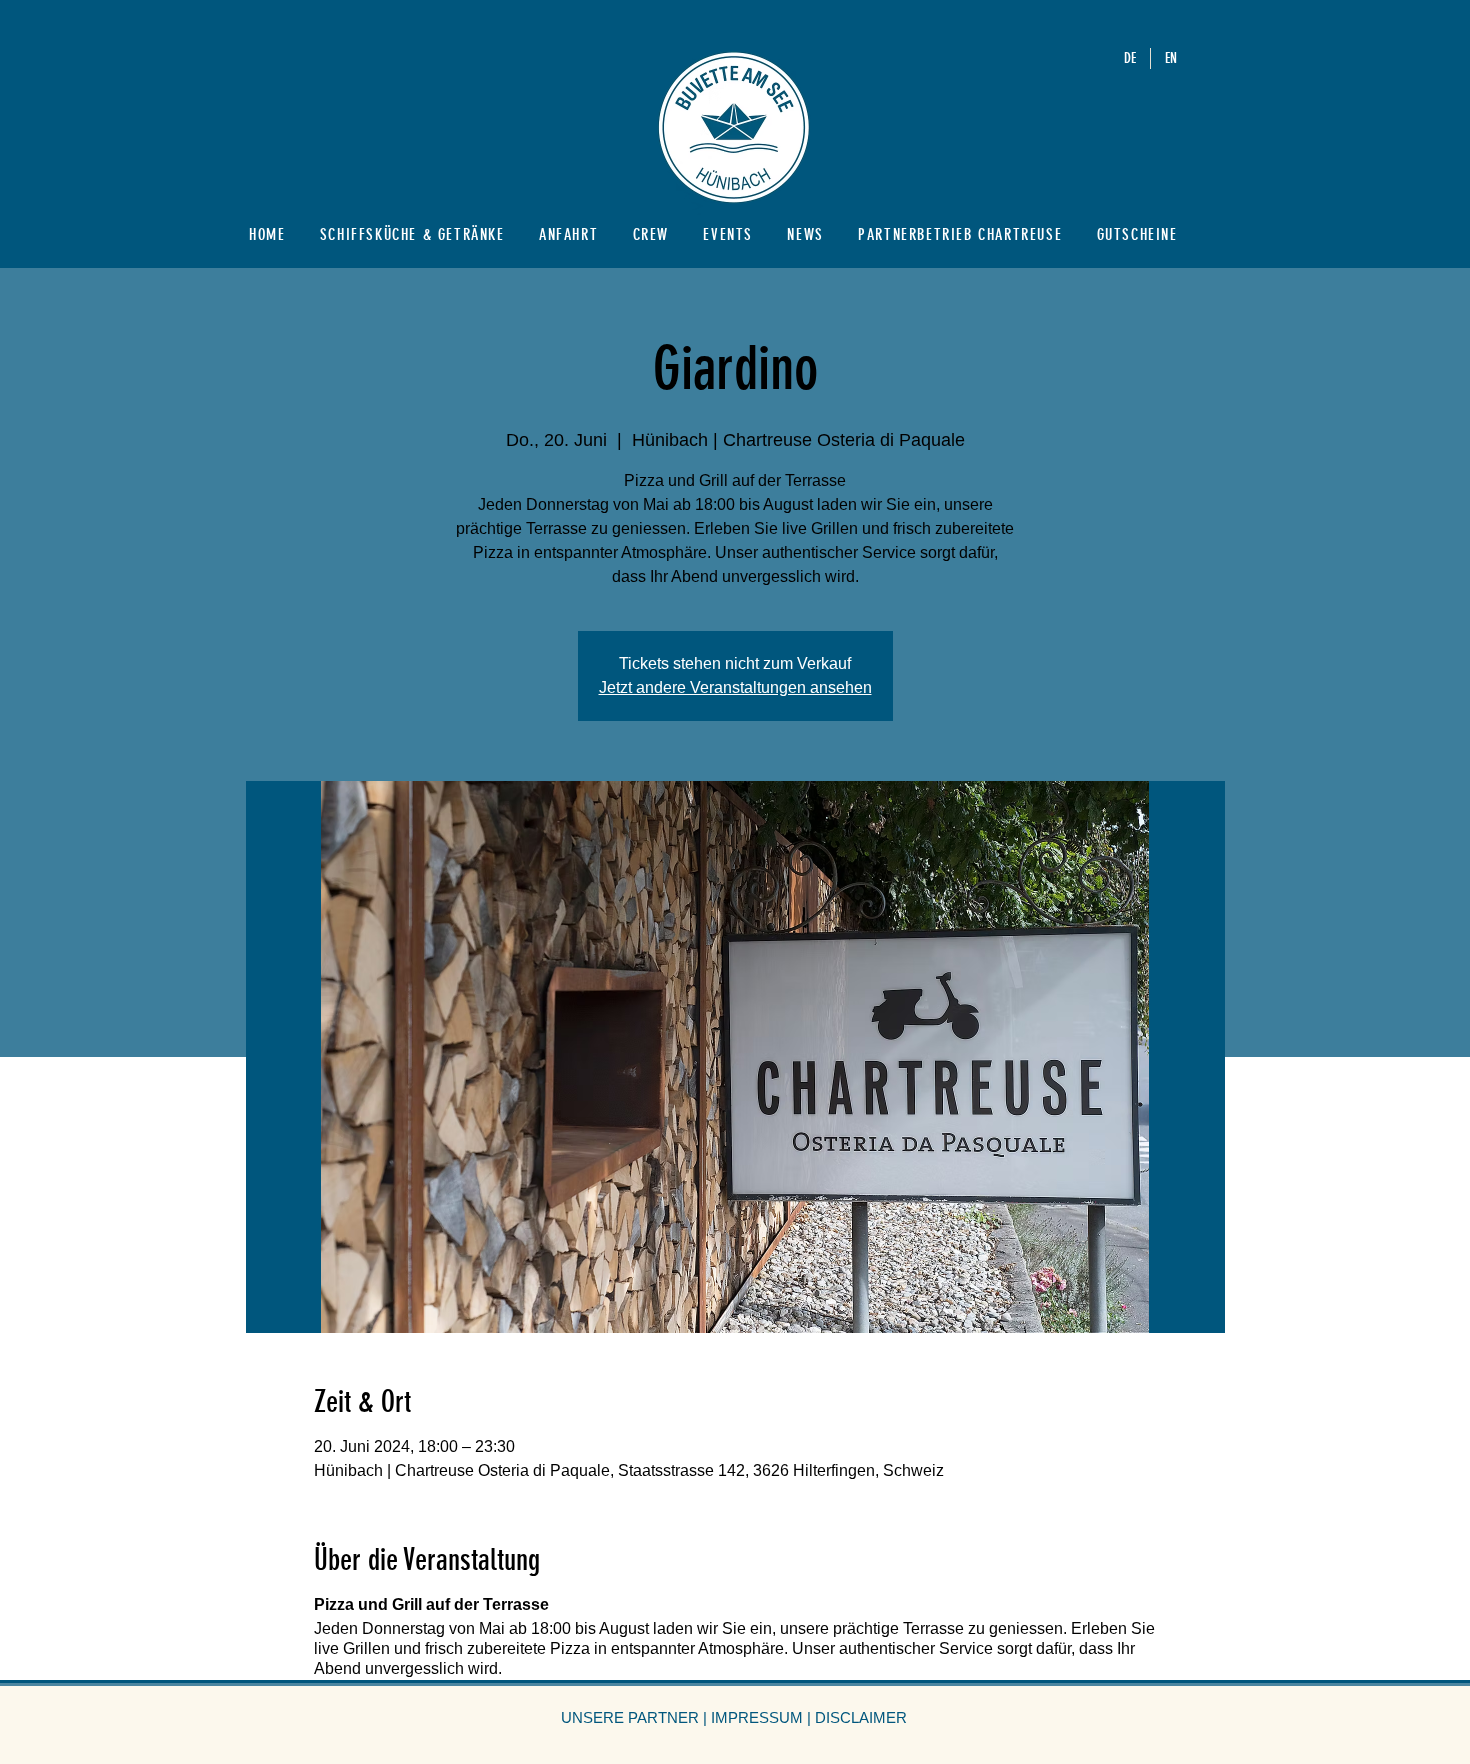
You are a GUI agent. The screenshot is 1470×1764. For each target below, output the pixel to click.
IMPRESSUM (757, 1717)
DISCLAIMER (861, 1717)
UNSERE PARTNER (630, 1717)
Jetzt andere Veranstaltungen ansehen (735, 687)
